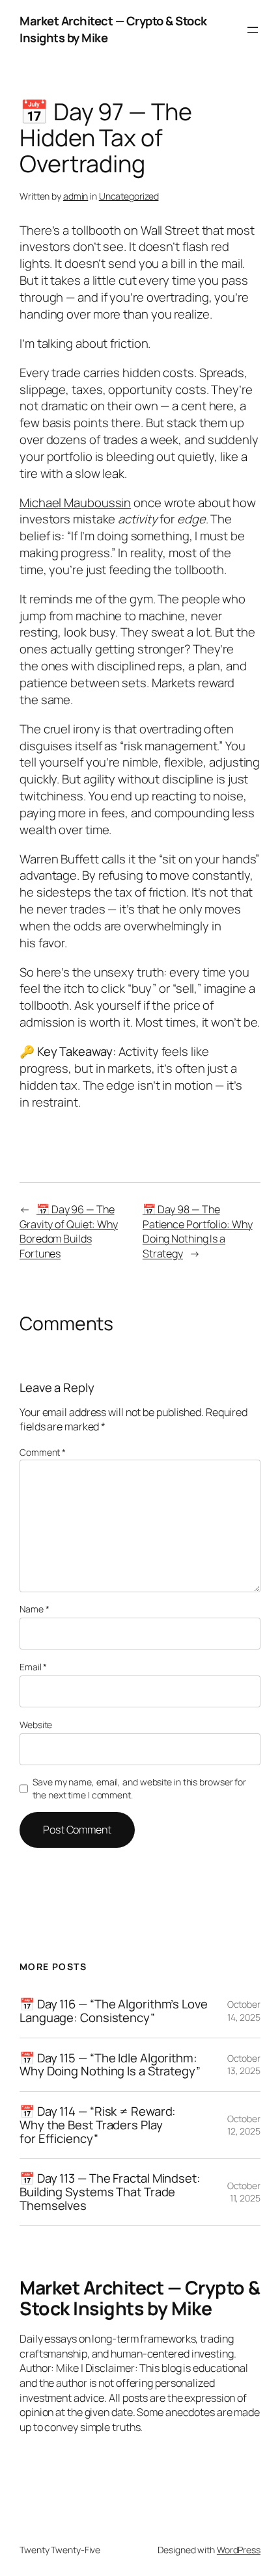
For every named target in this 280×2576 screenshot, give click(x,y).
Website (36, 1725)
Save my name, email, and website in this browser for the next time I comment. (139, 1788)
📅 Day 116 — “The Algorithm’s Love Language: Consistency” (114, 2011)
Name (34, 1609)
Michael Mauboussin (75, 503)
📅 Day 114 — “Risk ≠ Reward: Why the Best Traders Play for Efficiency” (98, 2125)
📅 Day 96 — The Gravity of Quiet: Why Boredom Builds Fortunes (69, 1231)
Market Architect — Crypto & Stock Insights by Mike (113, 29)
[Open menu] (253, 30)
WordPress (239, 2550)
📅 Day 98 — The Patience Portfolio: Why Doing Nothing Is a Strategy (198, 1231)
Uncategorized (129, 196)
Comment (43, 1452)
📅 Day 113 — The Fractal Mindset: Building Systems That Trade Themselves (110, 2192)
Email (33, 1667)
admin (76, 196)
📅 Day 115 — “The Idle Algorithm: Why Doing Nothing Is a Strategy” (110, 2065)
